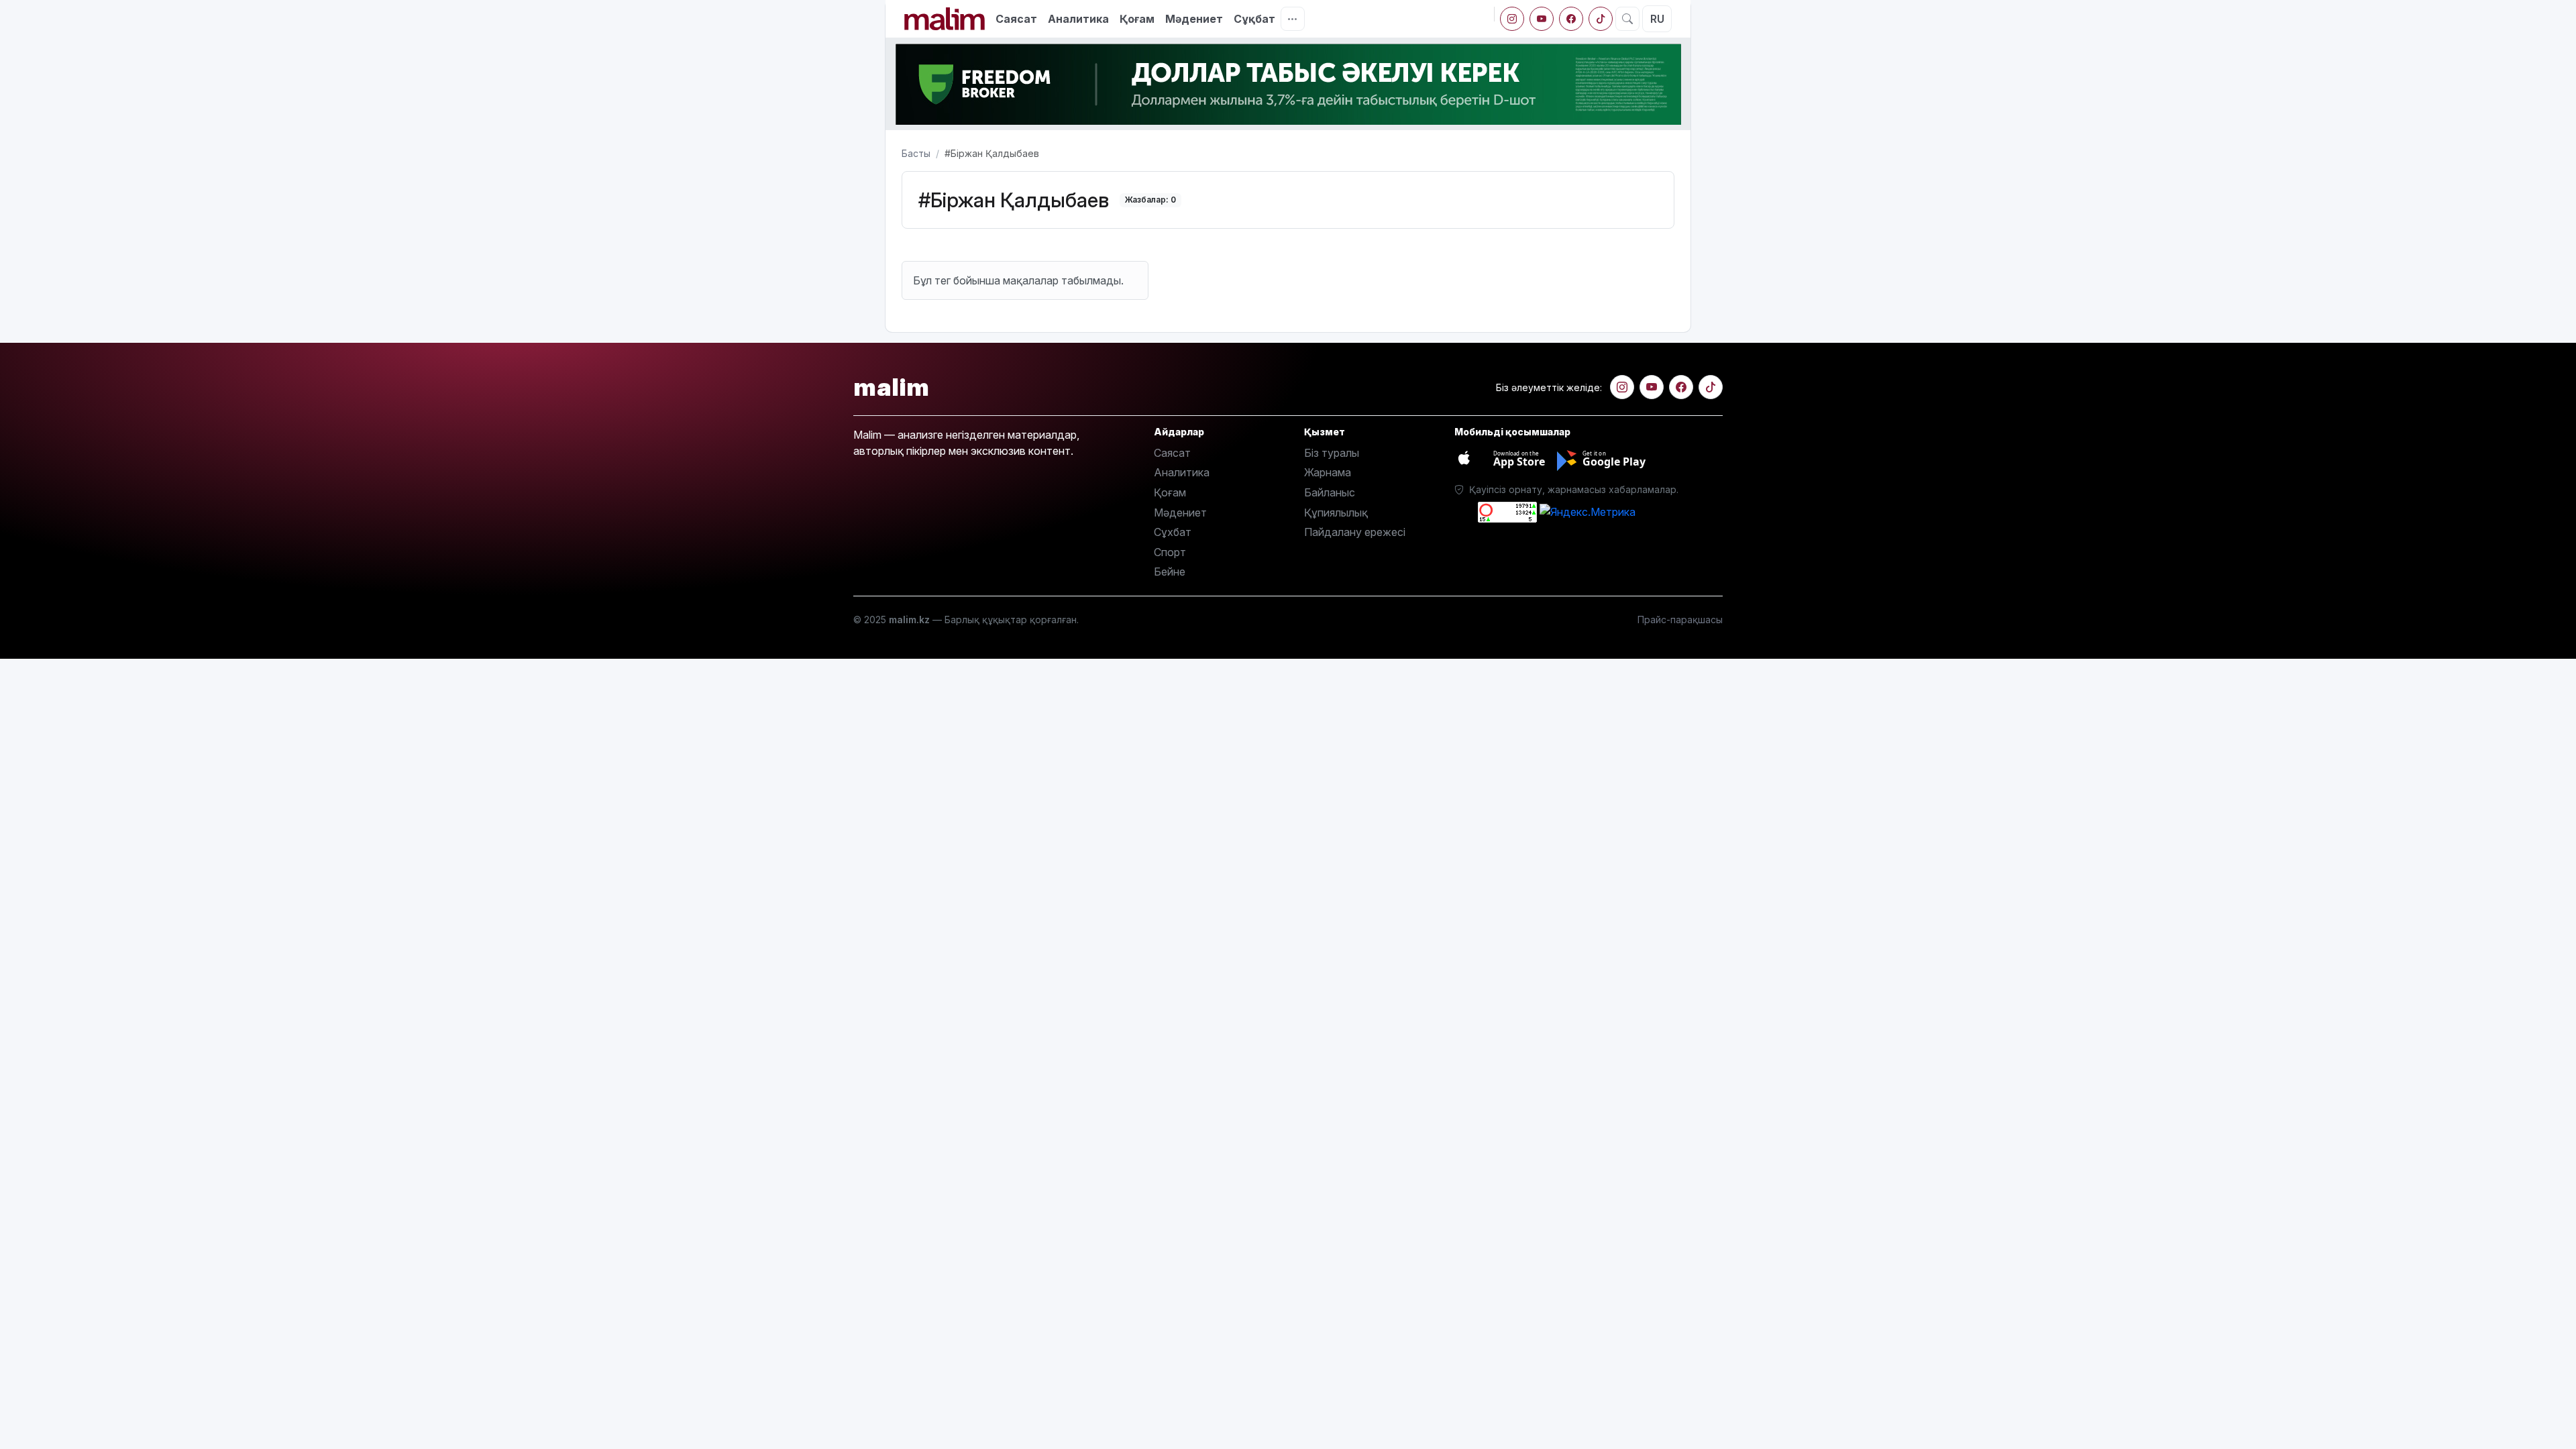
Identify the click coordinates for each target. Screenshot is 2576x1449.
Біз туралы (1332, 453)
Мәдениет (1194, 19)
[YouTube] (1542, 19)
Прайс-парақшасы (1680, 620)
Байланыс (1330, 492)
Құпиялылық (1336, 513)
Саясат (1016, 19)
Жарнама (1328, 472)
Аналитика (1078, 19)
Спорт (1170, 552)
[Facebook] (1571, 19)
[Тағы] (1293, 19)
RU (1657, 19)
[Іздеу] (1627, 19)
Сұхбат (1173, 532)
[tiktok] (1601, 19)
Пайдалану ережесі (1355, 532)
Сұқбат (1254, 19)
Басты (916, 153)
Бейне (1170, 572)
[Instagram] (1512, 19)
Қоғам (1137, 19)
